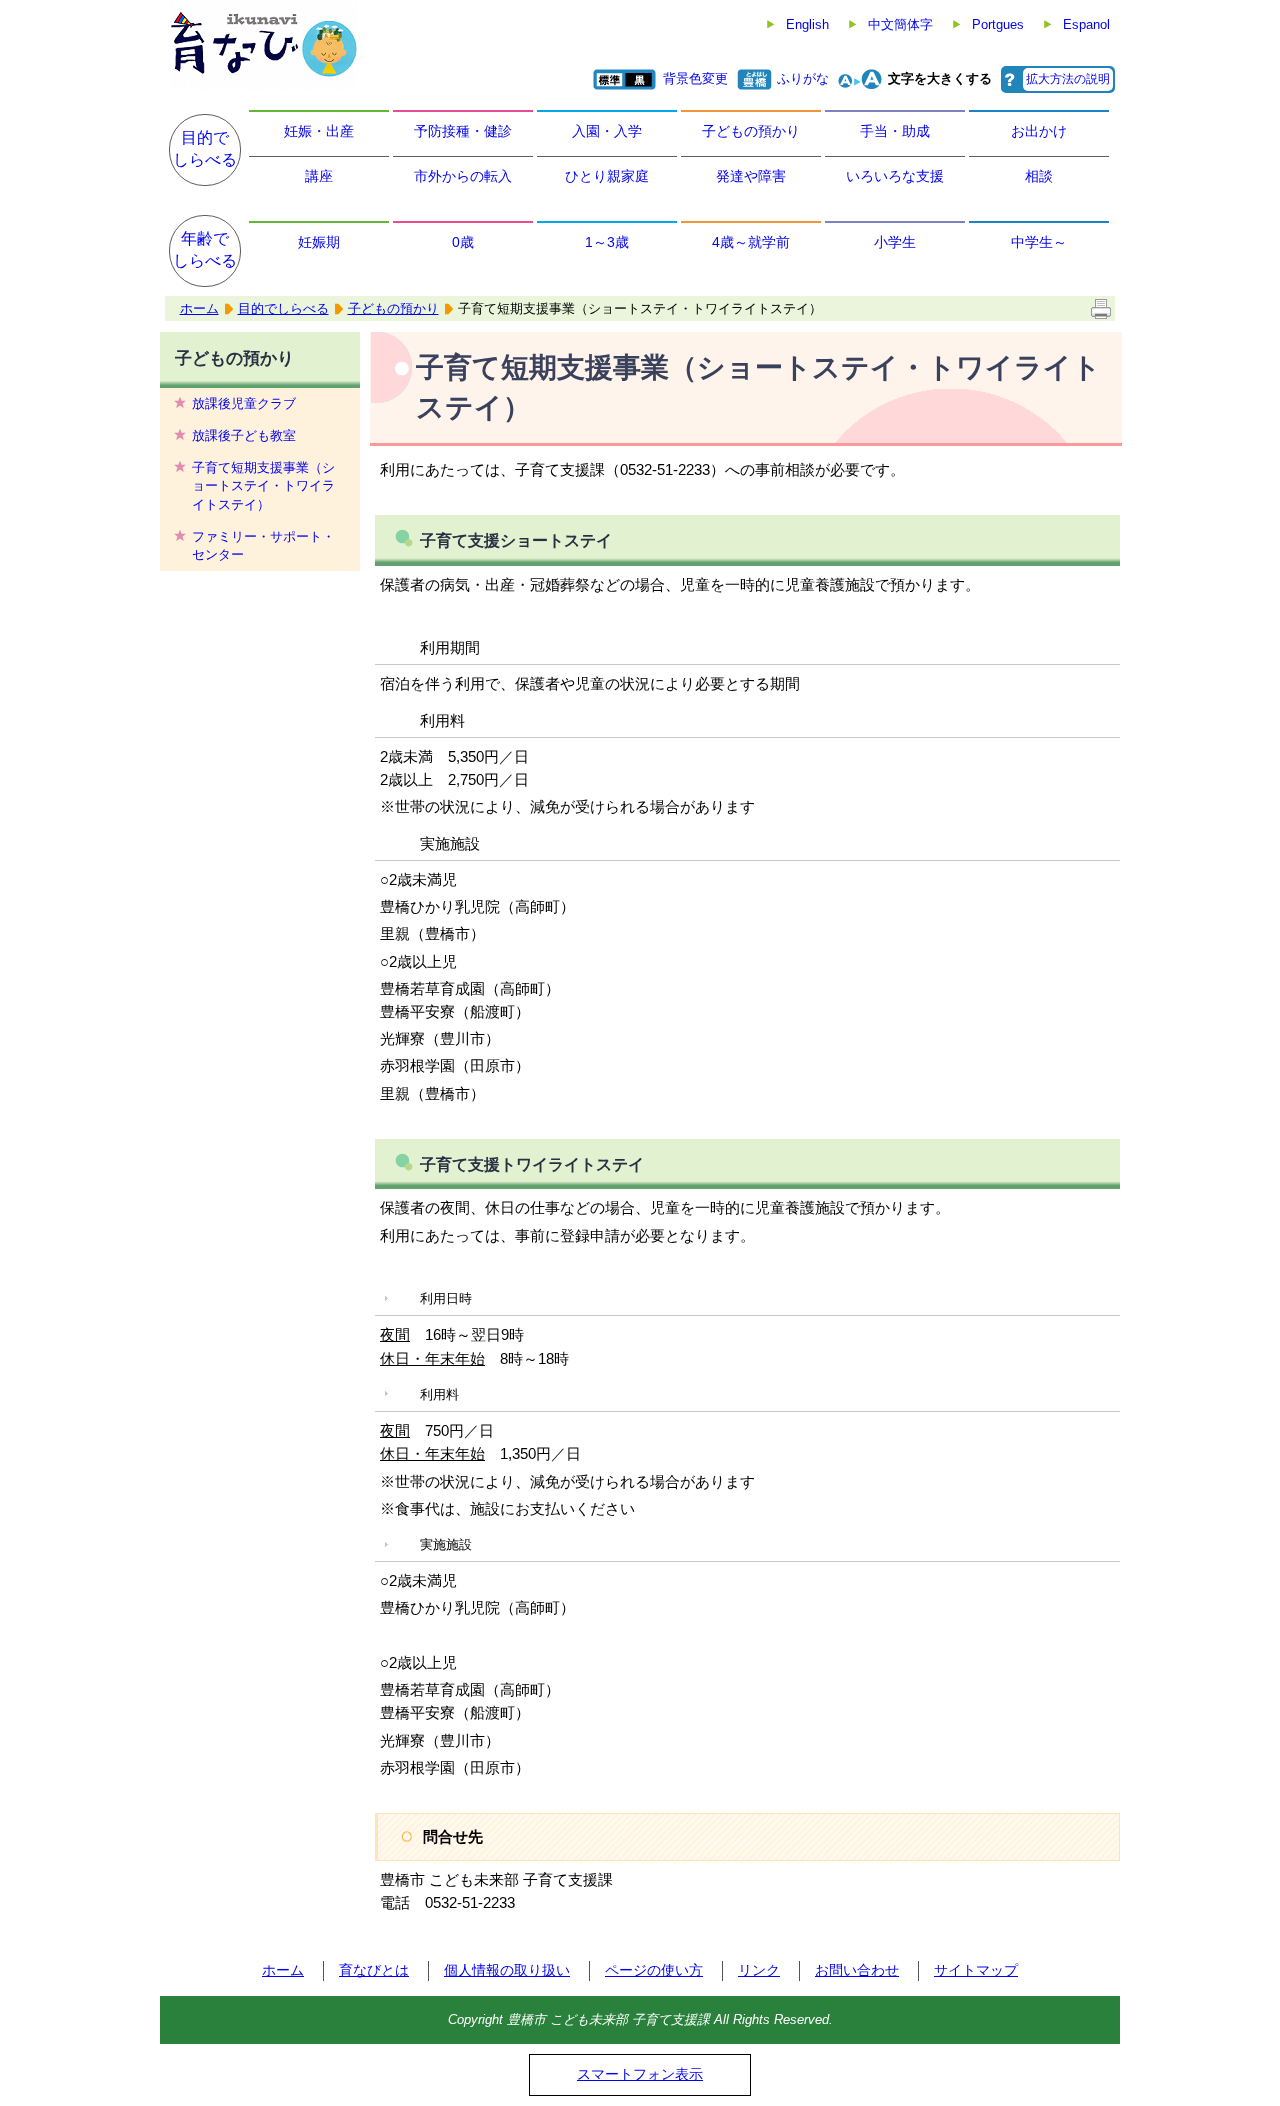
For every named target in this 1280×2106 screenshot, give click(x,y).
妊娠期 (319, 242)
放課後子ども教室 (244, 435)
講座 (319, 176)
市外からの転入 (463, 176)
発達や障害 (751, 176)
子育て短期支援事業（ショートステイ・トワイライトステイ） (263, 485)
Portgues (998, 24)
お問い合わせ (857, 1970)
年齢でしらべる (205, 249)
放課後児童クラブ (244, 403)
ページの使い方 (654, 1970)
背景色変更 (695, 78)
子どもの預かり (751, 131)
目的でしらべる (205, 148)
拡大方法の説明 (1068, 79)
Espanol (1086, 24)
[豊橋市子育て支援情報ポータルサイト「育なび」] (263, 45)
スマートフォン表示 (640, 2074)
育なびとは (374, 1970)
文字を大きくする (940, 78)
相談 (1039, 176)
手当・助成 (895, 131)
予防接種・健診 (463, 131)
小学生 (895, 242)
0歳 (463, 242)
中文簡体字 (900, 24)
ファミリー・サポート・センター (263, 545)
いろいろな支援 (895, 176)
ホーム (199, 308)
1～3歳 (607, 242)
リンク (759, 1970)
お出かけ (1039, 131)
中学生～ (1039, 242)
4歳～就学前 (751, 242)
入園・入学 (607, 131)
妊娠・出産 (319, 131)
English (807, 24)
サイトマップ (976, 1970)
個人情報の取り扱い (507, 1970)
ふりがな (803, 78)
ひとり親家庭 (607, 176)
